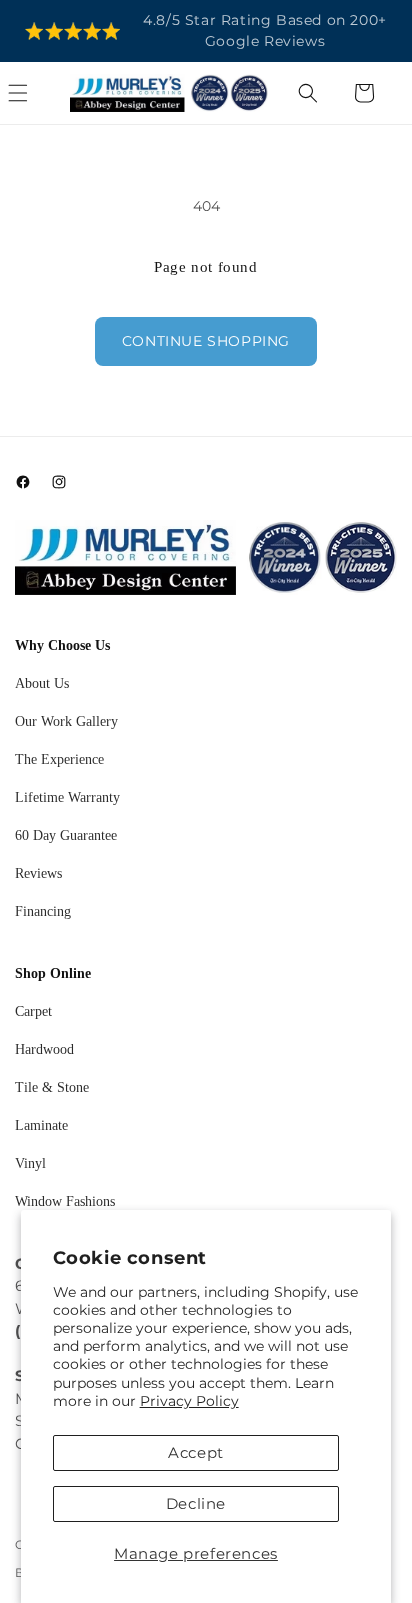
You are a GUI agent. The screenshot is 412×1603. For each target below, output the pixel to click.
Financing (43, 911)
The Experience (59, 759)
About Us (42, 683)
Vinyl (30, 1163)
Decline (196, 1503)
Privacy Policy (189, 1401)
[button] (40, 93)
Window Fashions (65, 1201)
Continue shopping (206, 341)
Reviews (38, 873)
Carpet (33, 1011)
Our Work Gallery (66, 721)
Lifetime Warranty (67, 797)
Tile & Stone (52, 1087)
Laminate (41, 1125)
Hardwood (44, 1049)
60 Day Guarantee (66, 835)
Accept (196, 1452)
